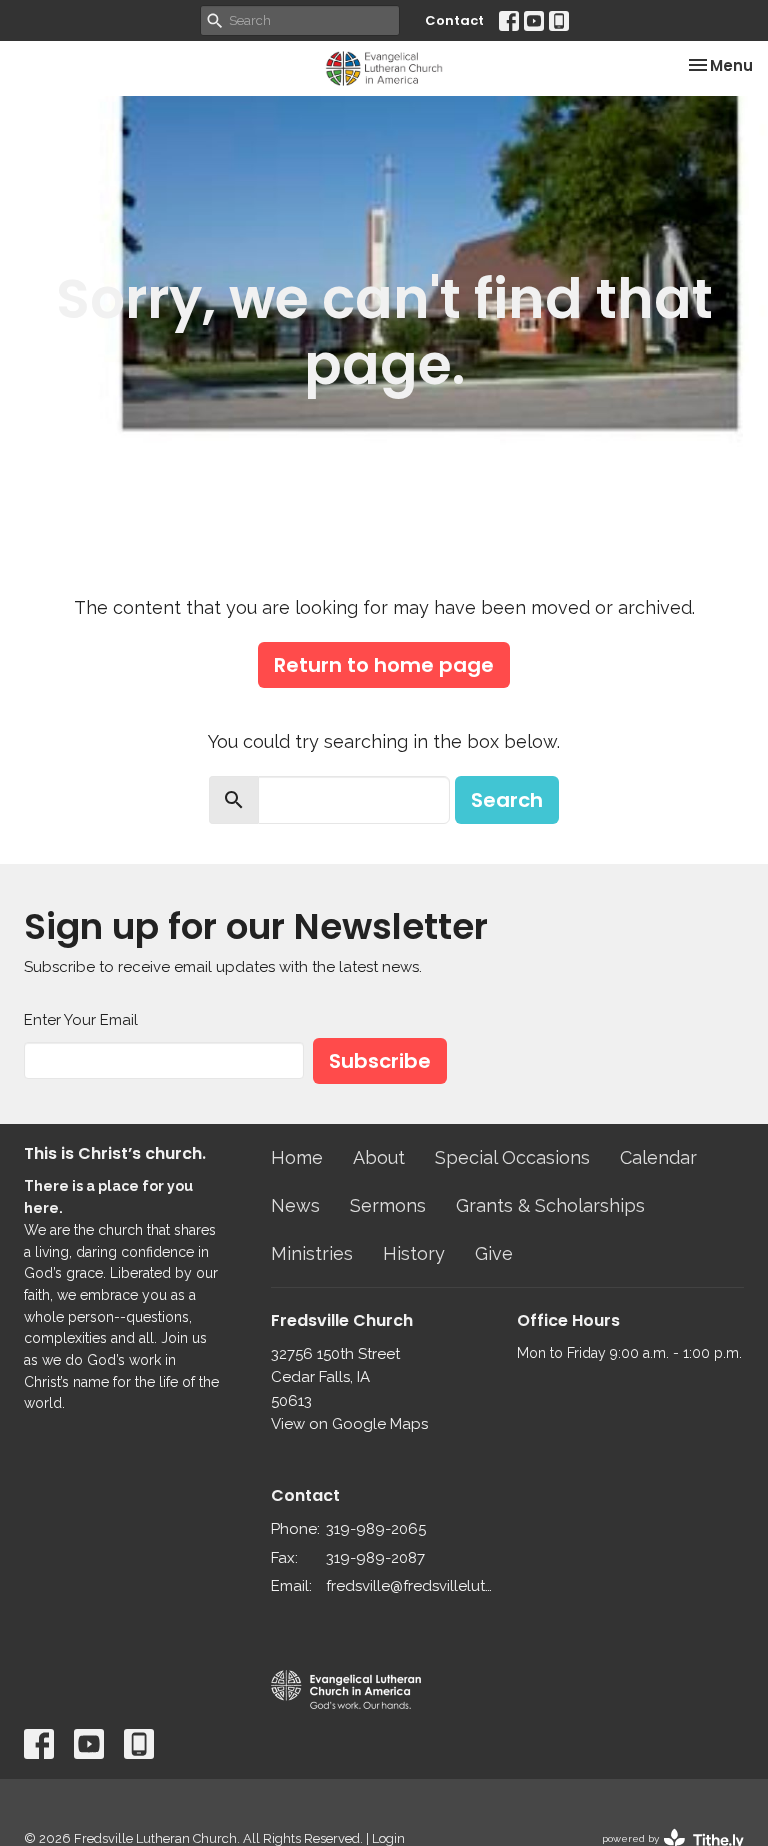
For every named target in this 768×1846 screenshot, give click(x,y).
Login (388, 1838)
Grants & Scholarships (550, 1205)
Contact (454, 20)
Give (494, 1253)
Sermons (388, 1205)
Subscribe (380, 1061)
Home (297, 1157)
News (295, 1205)
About (379, 1157)
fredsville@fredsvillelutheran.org (412, 1586)
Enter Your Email (81, 1020)
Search (507, 800)
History (414, 1253)
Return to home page (384, 665)
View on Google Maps (349, 1424)
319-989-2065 (376, 1529)
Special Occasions (512, 1157)
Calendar (658, 1157)
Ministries (312, 1253)
